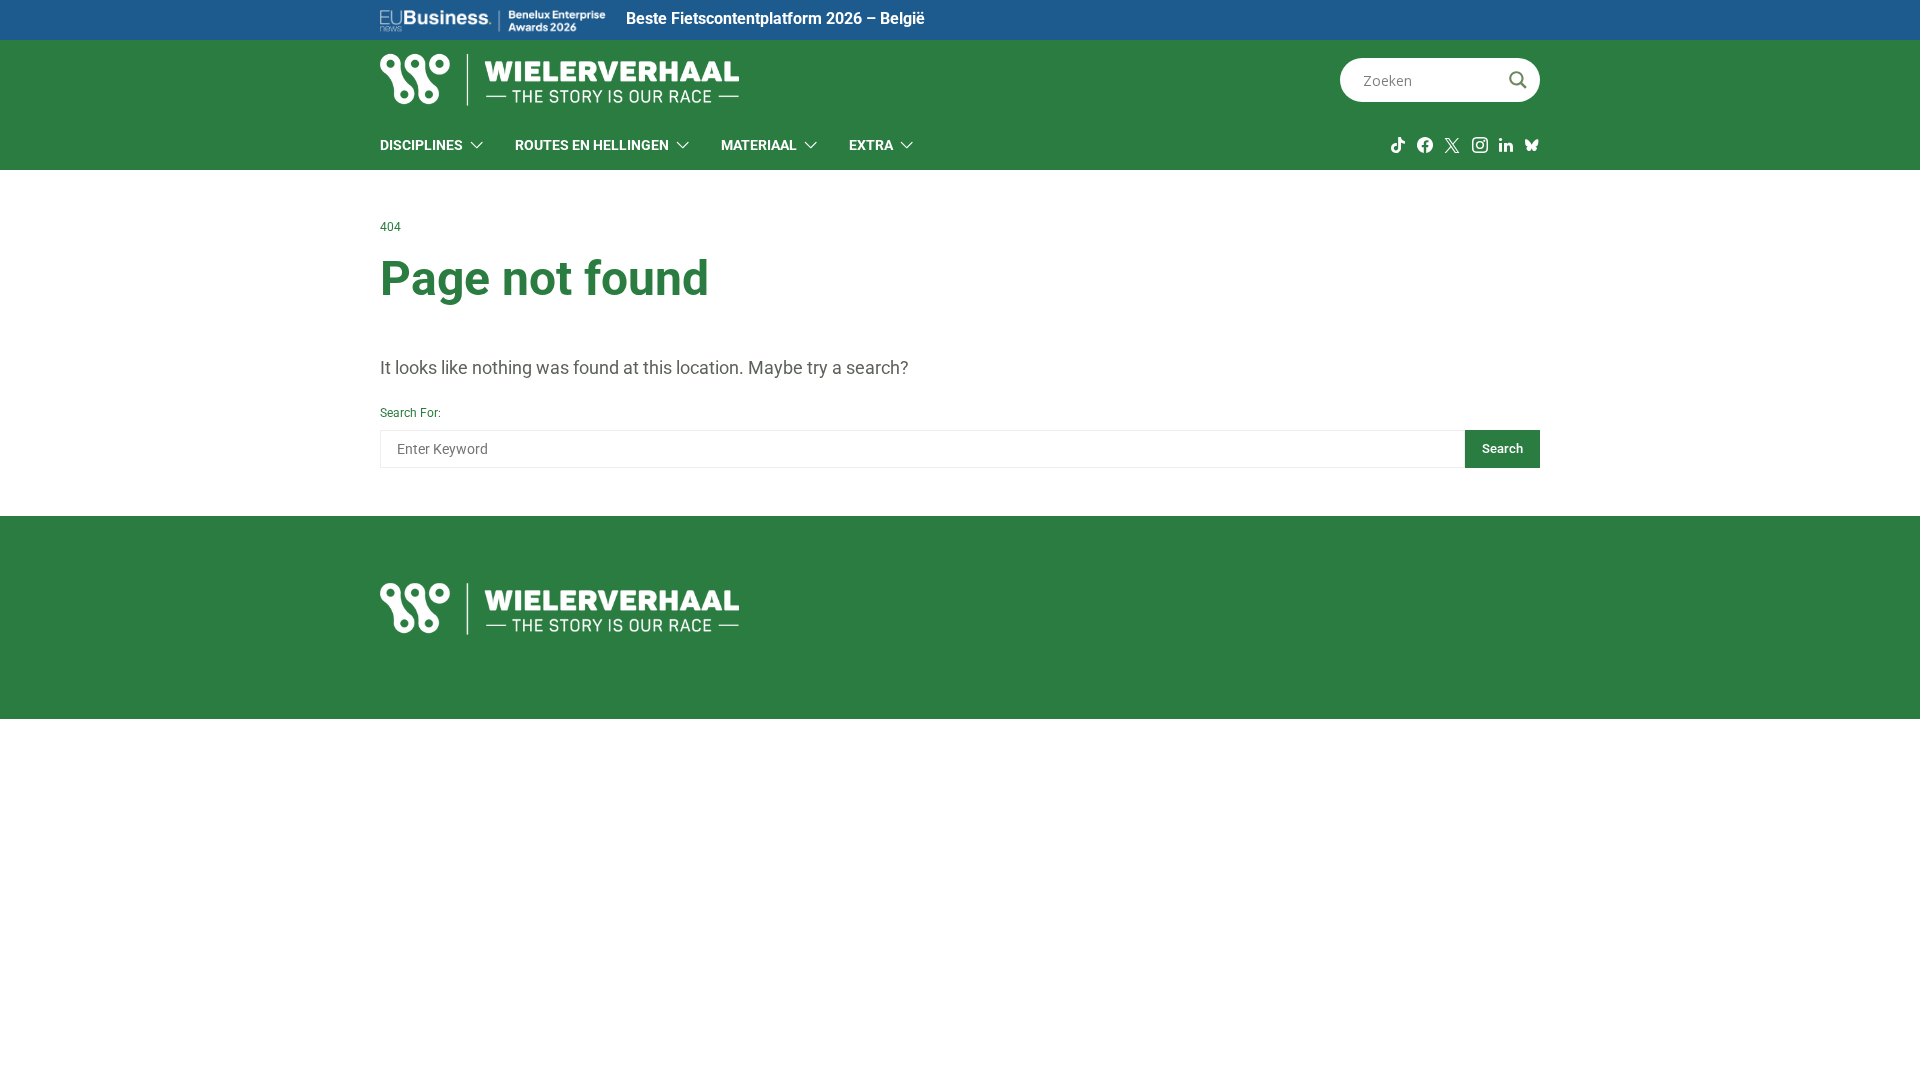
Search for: (410, 413)
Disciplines (421, 145)
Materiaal (759, 145)
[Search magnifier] (1518, 80)
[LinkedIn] (1506, 145)
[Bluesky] (1532, 145)
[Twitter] (1452, 145)
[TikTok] (1398, 145)
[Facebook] (1425, 145)
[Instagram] (1480, 145)
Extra (871, 145)
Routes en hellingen (592, 145)
